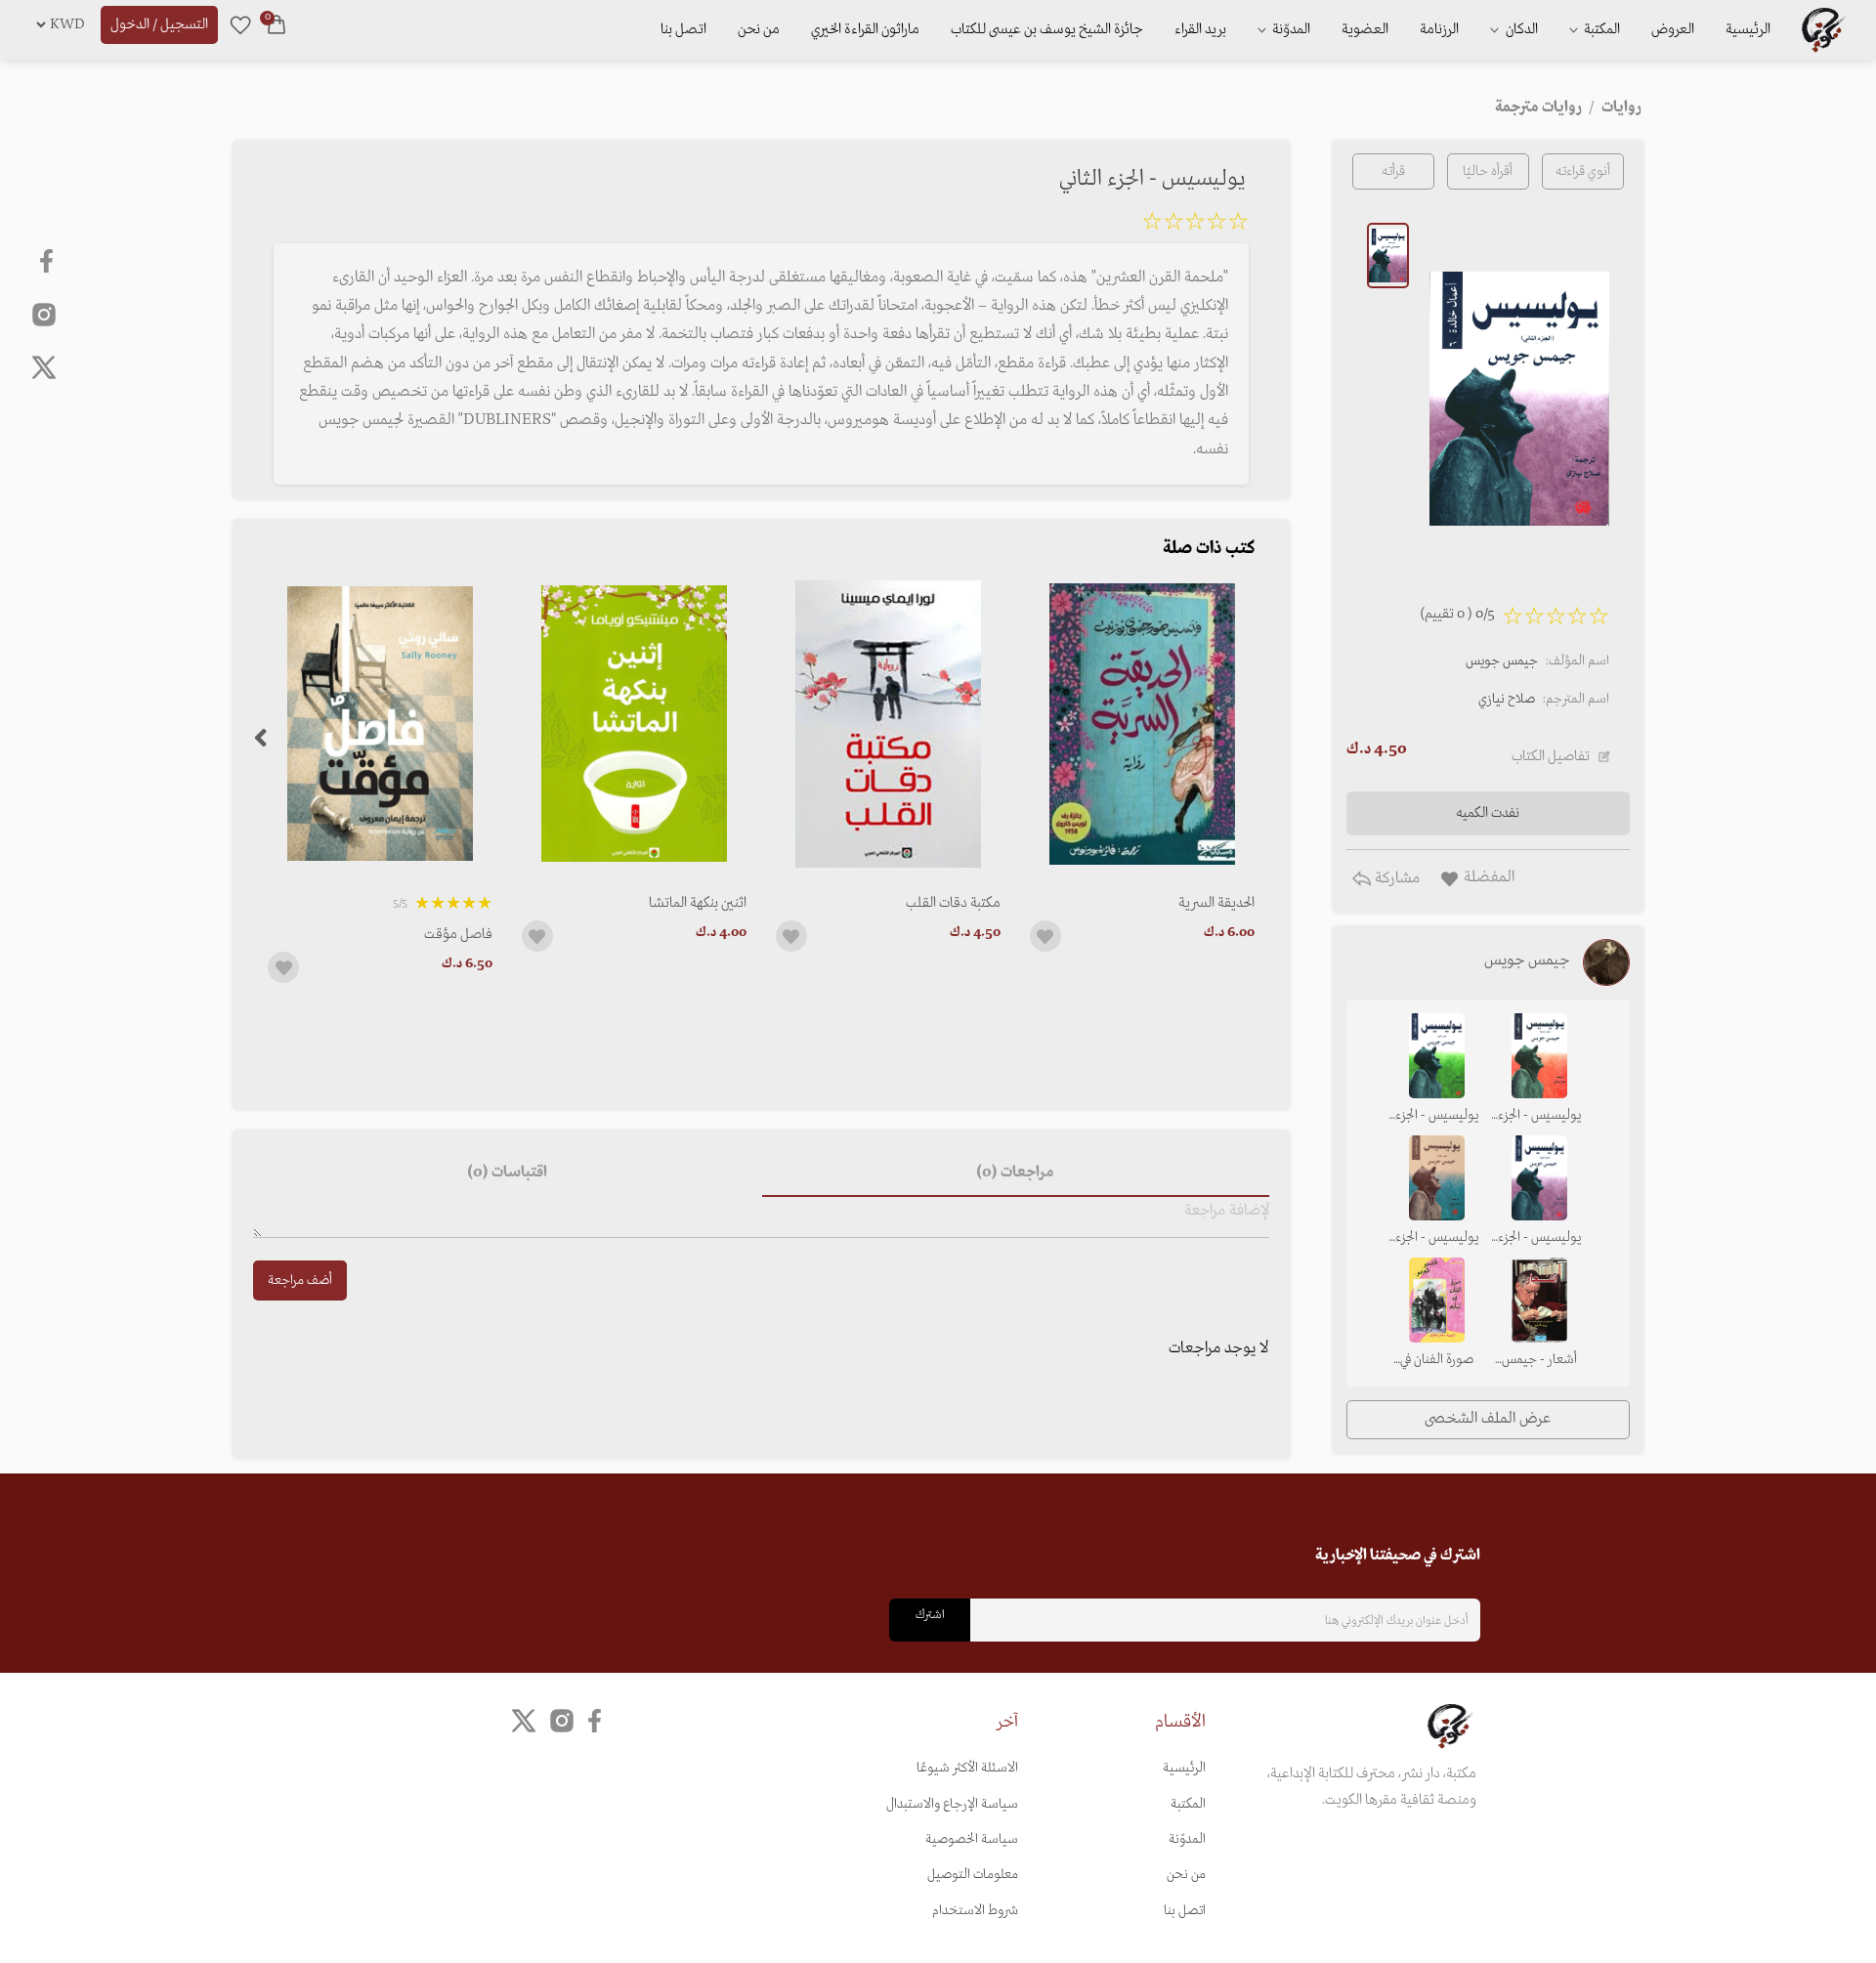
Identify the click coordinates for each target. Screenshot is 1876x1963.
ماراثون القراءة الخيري (865, 29)
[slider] (1195, 225)
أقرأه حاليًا (1488, 171)
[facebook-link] (48, 261)
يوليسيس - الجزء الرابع (1539, 1117)
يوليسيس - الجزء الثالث (1437, 1239)
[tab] (1016, 1174)
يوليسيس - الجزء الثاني (1539, 1239)
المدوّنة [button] (1290, 29)
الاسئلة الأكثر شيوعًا (967, 1768)
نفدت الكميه (1488, 813)
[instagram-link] (44, 314)
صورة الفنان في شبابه (1437, 1361)
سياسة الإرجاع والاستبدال (952, 1804)
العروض (1673, 29)
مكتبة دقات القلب (953, 903)
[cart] (277, 24)
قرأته (1393, 171)
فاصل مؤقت (458, 934)
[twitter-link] (524, 1721)
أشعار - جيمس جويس (1539, 1361)
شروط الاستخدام (975, 1911)
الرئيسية (1748, 29)
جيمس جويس (1502, 661)
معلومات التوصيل (973, 1875)
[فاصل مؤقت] (380, 724)
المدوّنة (1187, 1839)
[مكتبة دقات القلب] (888, 724)
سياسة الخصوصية (972, 1839)
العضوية (1365, 29)
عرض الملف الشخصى (1488, 1419)
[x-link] (44, 367)
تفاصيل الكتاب (1551, 756)
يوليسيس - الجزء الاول (1437, 1117)
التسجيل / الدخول (159, 24)
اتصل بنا (683, 29)
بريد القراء (1200, 29)
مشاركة (1395, 878)
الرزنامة (1439, 29)
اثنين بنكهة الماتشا (698, 903)
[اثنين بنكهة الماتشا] (634, 724)
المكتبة (1600, 29)
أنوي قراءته (1583, 171)
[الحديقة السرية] (1142, 724)
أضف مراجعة (300, 1280)
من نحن (759, 29)
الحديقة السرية (1216, 903)
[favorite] (240, 24)
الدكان (1520, 29)
